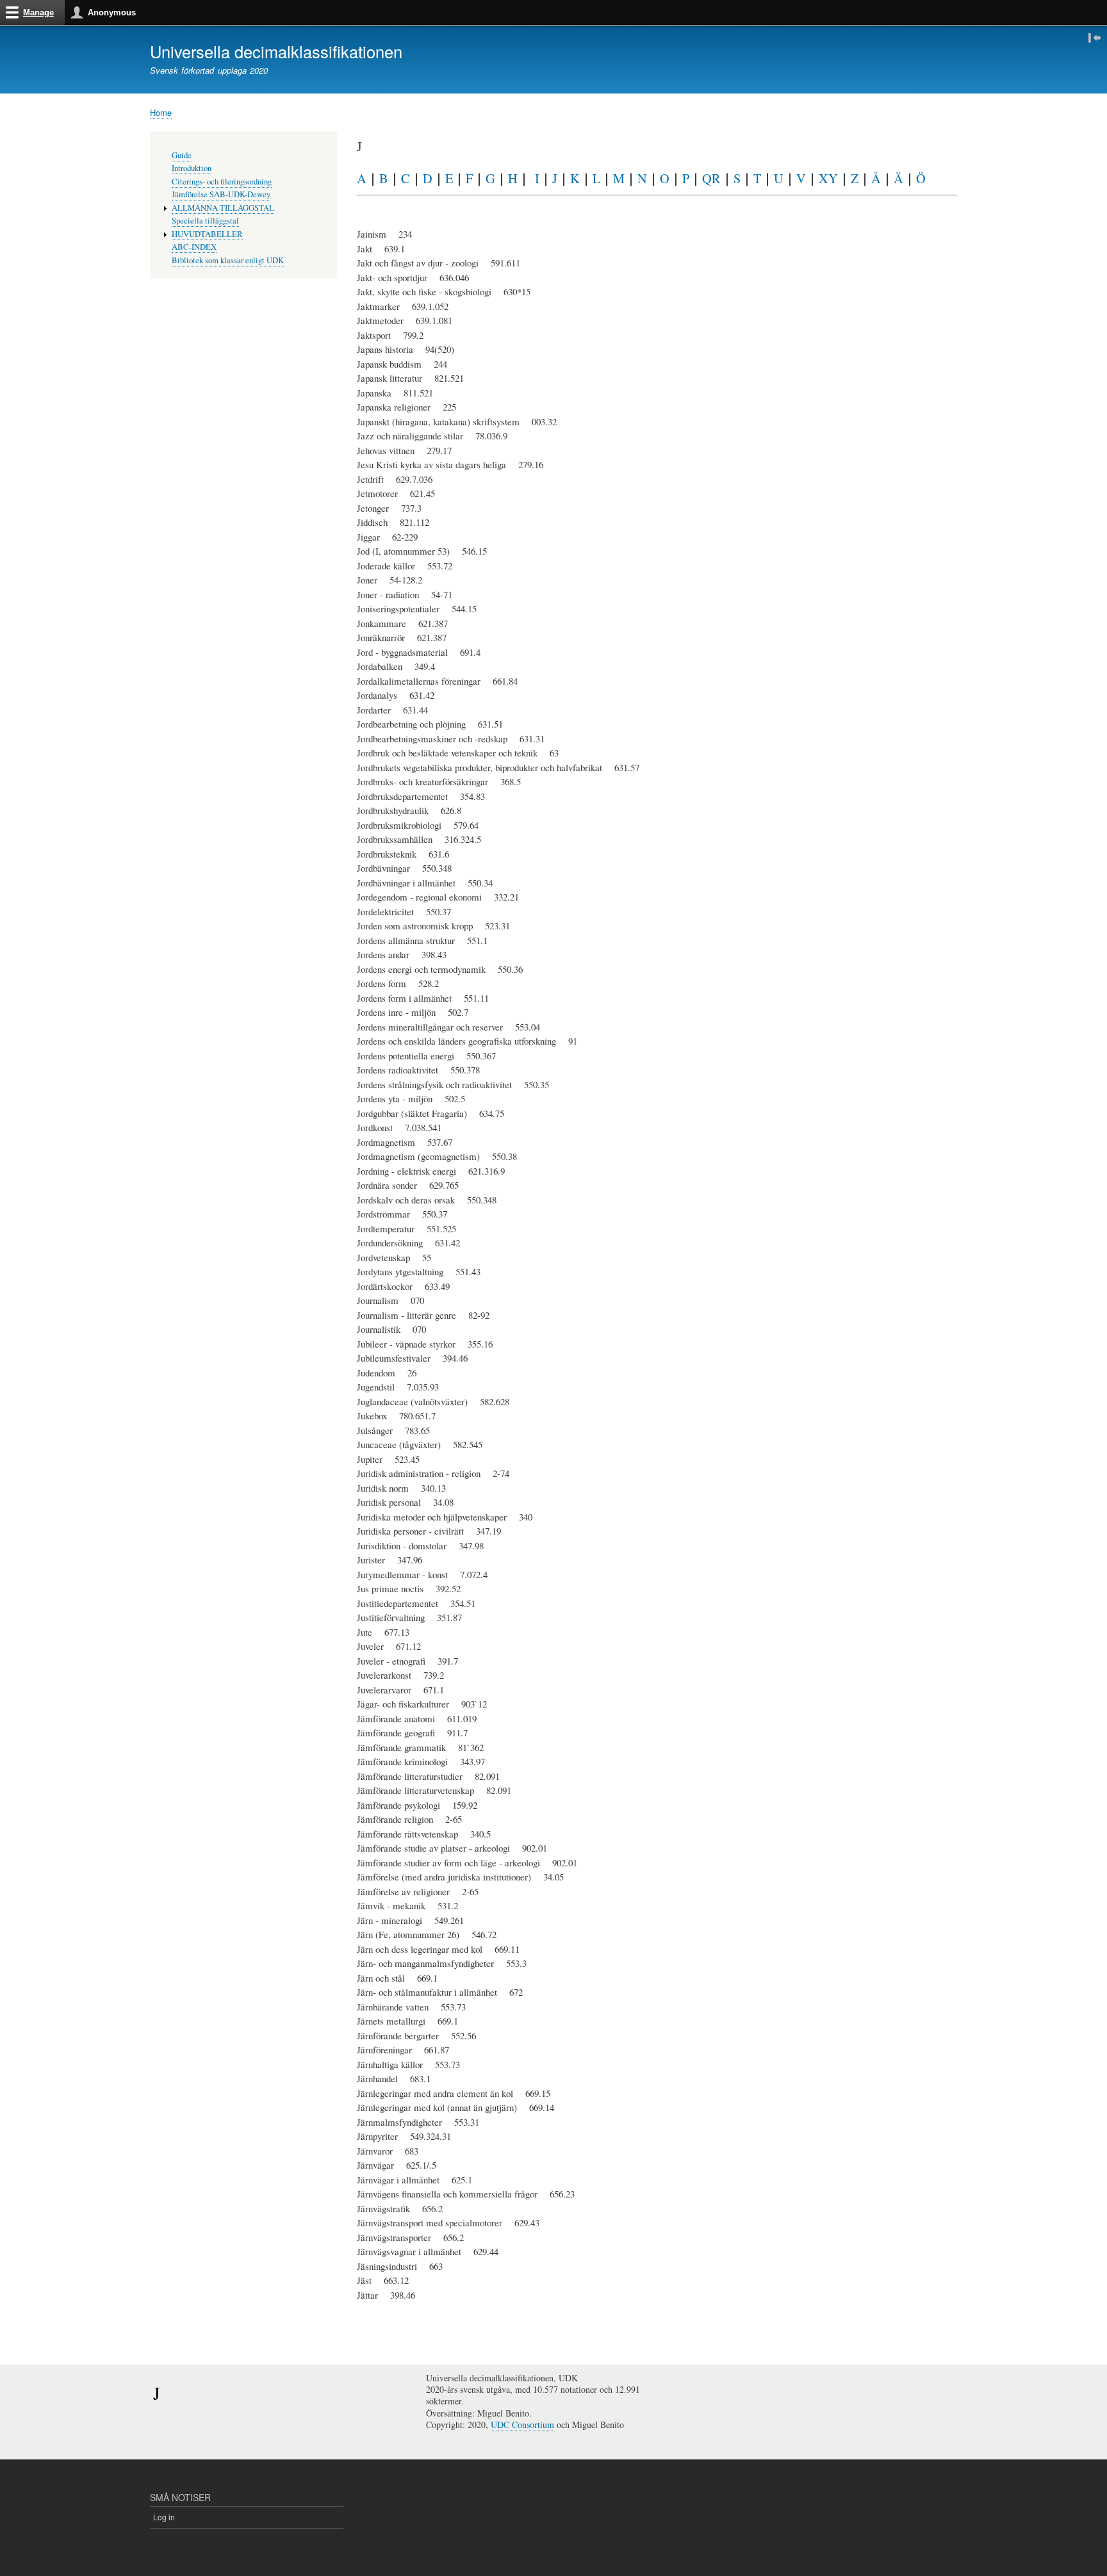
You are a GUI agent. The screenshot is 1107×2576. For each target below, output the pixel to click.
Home (161, 112)
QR (711, 178)
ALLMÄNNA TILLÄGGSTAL (223, 208)
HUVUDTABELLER (207, 234)
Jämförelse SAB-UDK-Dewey (221, 194)
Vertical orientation (1095, 37)
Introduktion (192, 168)
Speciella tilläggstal (205, 221)
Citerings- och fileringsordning (222, 182)
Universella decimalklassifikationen (276, 51)
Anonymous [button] (112, 12)
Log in (164, 2517)
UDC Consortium (522, 2425)
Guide (182, 155)
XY (828, 178)
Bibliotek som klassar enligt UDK (228, 260)
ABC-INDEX (194, 247)
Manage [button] (38, 12)
